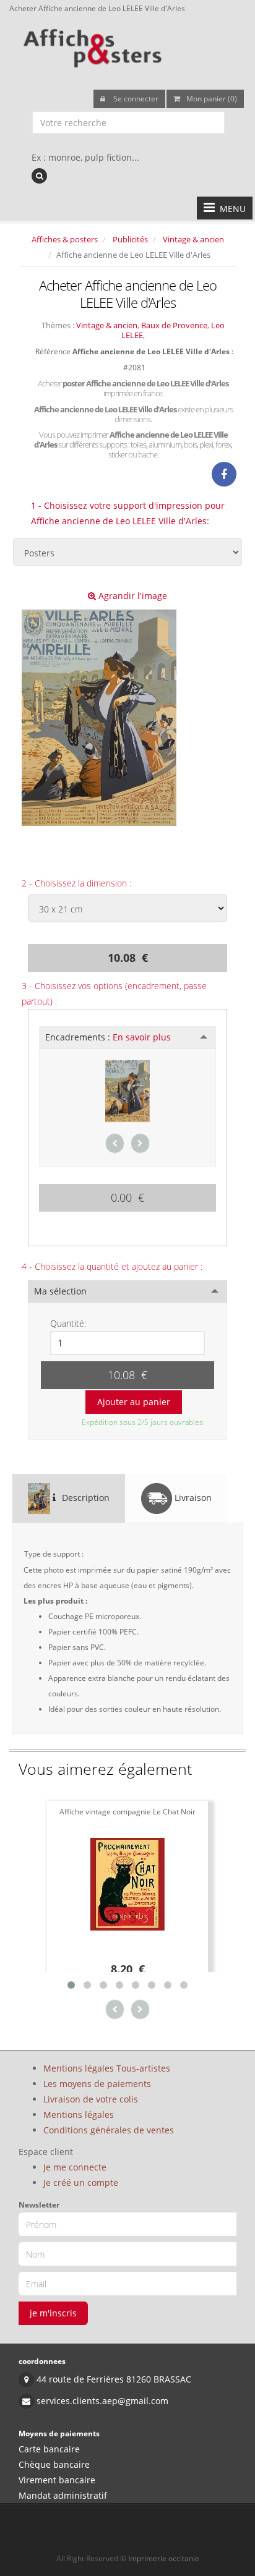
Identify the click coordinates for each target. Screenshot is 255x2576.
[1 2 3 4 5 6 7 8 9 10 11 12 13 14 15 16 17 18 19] (127, 1343)
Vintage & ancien (193, 239)
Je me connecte (75, 2167)
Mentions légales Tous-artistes (107, 2068)
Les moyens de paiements (97, 2084)
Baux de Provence (174, 325)
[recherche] (39, 176)
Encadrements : (108, 1037)
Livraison (192, 1498)
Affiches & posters (65, 239)
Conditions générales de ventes (109, 2130)
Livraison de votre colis (91, 2099)
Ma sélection (60, 1291)
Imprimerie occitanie (164, 2558)
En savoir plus (142, 1037)
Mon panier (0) (212, 99)
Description (84, 1498)
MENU (230, 209)
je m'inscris (53, 2313)
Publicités (130, 239)
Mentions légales (79, 2115)
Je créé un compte (81, 2183)
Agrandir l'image (132, 596)
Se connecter (135, 99)
